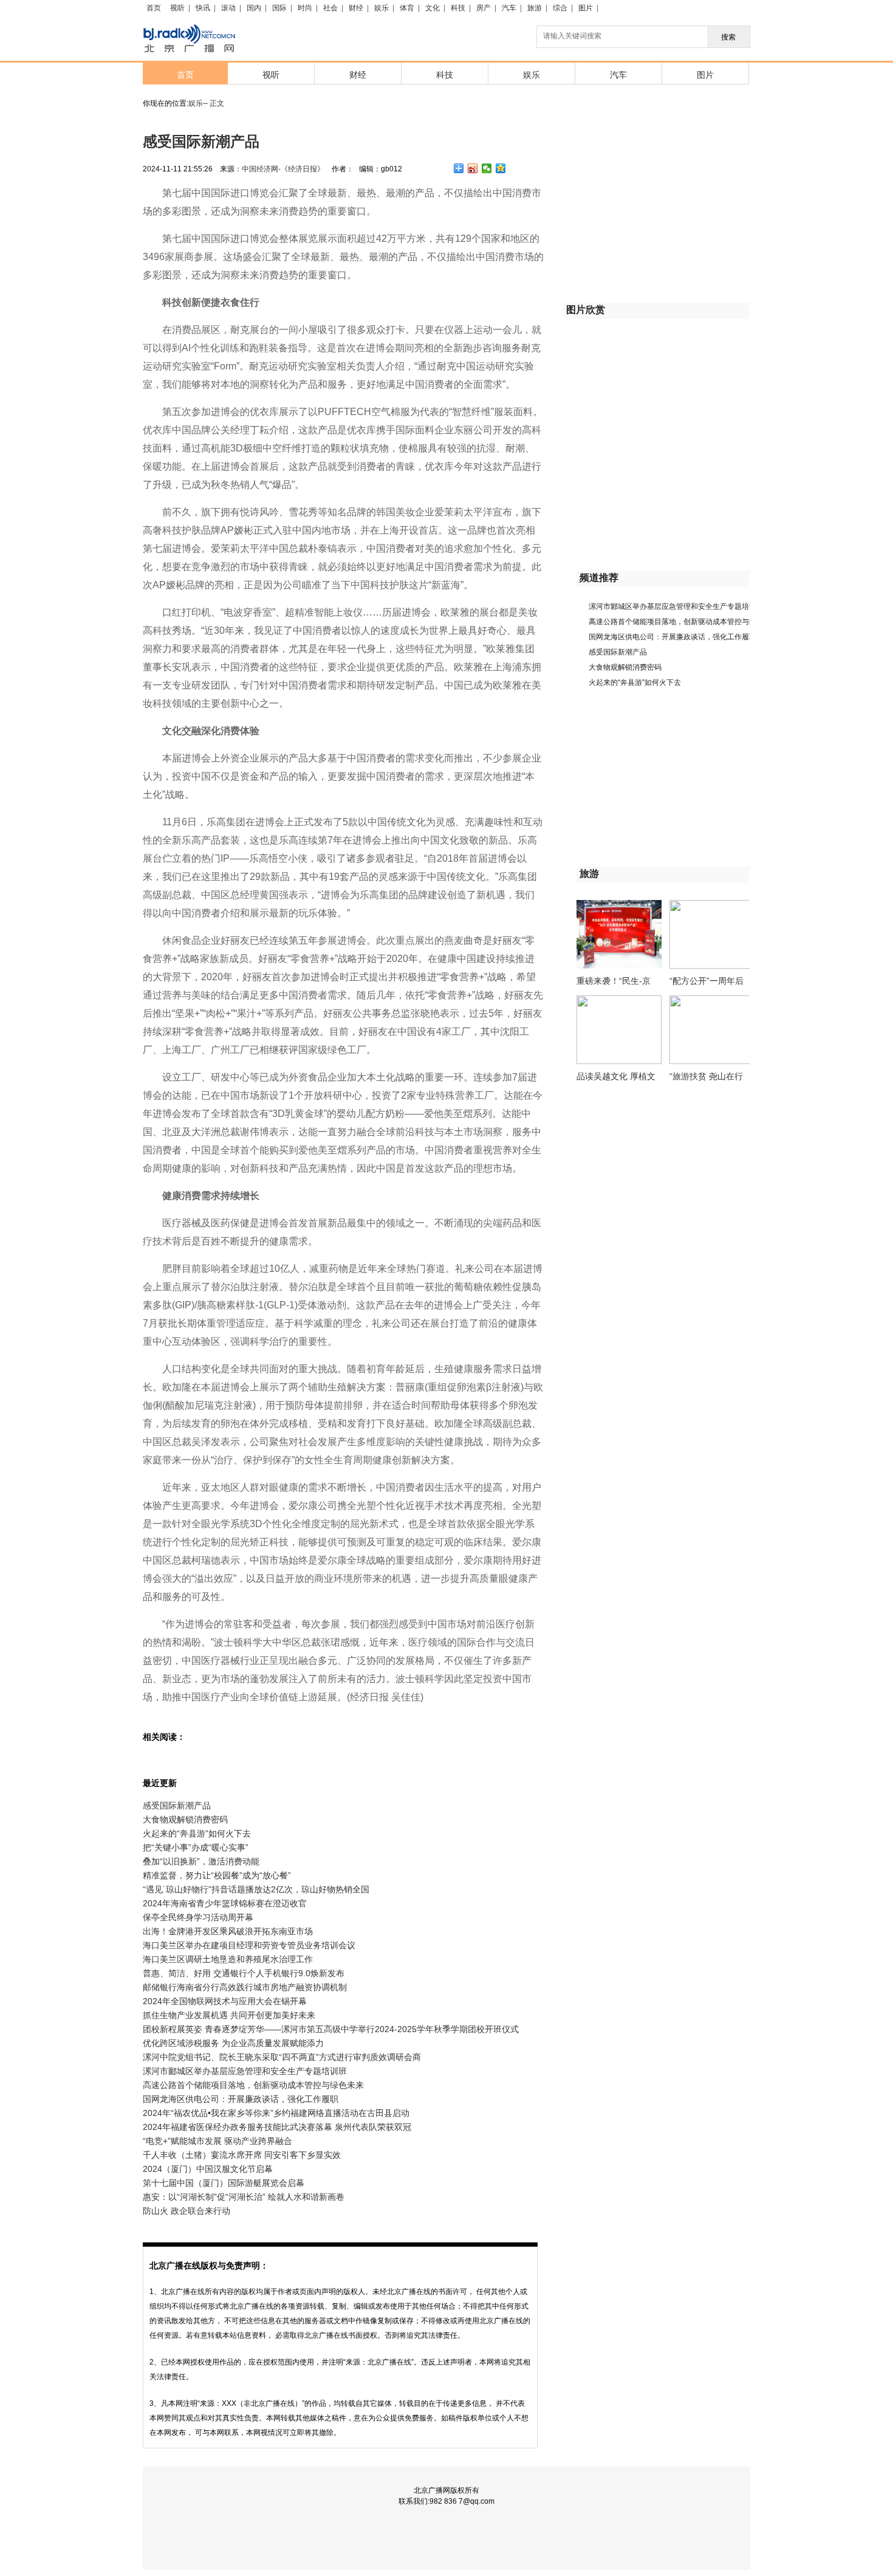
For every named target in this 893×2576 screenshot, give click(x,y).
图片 (586, 8)
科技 (458, 8)
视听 (177, 8)
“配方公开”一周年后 (707, 981)
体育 (407, 8)
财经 (356, 8)
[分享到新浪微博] (473, 168)
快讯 (203, 8)
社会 (330, 8)
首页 (154, 8)
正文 (217, 103)
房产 (484, 8)
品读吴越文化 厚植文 (616, 1076)
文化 (433, 8)
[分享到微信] (487, 168)
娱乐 (381, 8)
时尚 (305, 8)
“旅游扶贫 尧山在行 (706, 1076)
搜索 (728, 37)
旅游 (535, 8)
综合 (560, 8)
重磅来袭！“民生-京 (614, 981)
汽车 (509, 8)
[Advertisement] (654, 210)
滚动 (228, 8)
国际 (279, 8)
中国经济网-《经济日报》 (283, 169)
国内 (254, 8)
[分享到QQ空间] (501, 168)
